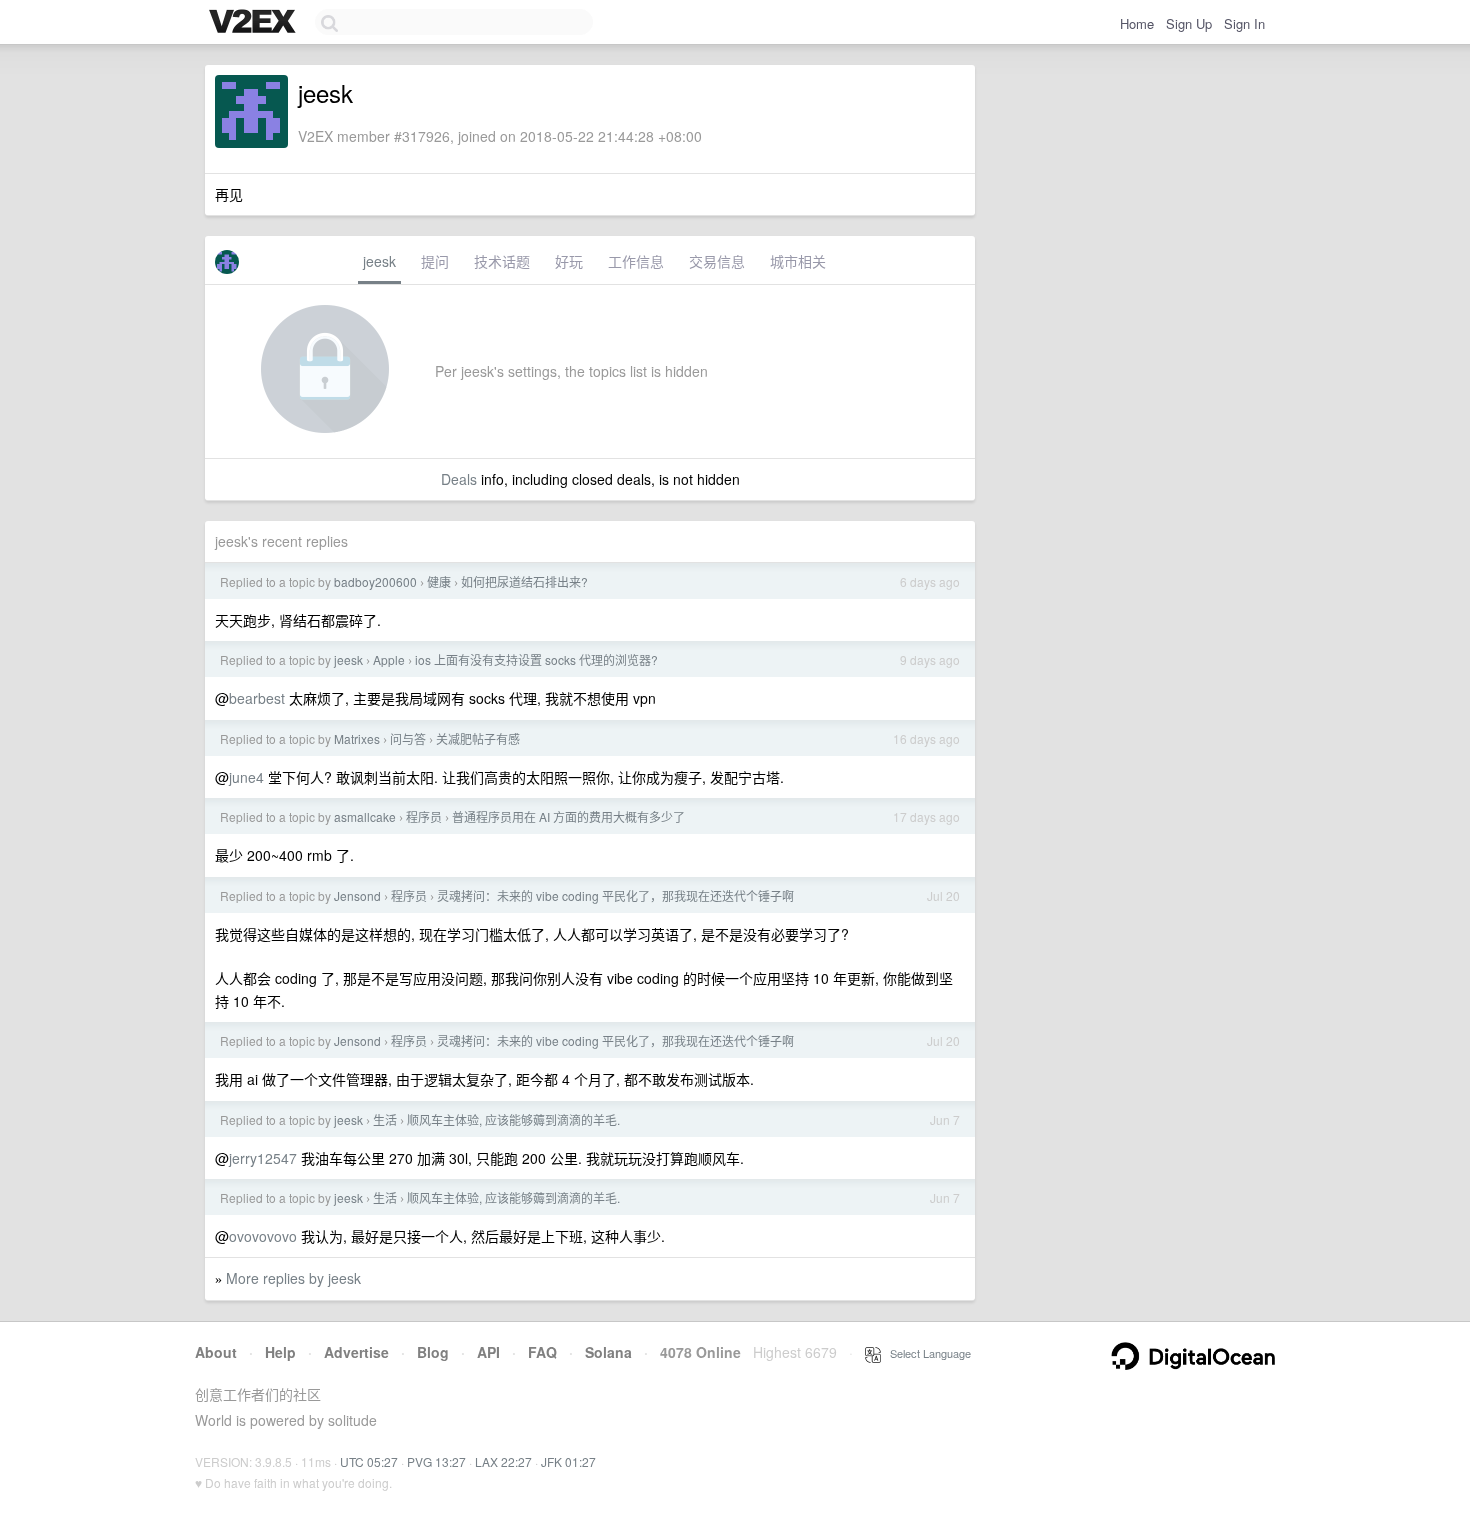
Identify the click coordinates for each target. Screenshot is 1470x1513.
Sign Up (1189, 23)
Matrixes (357, 738)
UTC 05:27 (369, 1461)
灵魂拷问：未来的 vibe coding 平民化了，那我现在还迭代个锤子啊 (615, 895)
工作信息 (636, 261)
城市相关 (798, 261)
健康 (439, 581)
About (216, 1352)
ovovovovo (263, 1236)
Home (1137, 23)
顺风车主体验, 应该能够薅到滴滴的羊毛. (513, 1119)
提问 (435, 261)
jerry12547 (263, 1158)
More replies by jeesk (293, 1278)
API (488, 1352)
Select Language (926, 1353)
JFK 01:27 (568, 1461)
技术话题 (502, 261)
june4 (246, 777)
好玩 (569, 261)
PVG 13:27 (436, 1461)
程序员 (424, 816)
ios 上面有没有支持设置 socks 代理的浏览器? (536, 659)
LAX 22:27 (503, 1461)
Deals (459, 479)
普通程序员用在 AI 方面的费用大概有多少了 (568, 816)
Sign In (1244, 23)
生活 (385, 1119)
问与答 (408, 738)
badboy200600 (375, 581)
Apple (389, 659)
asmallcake (365, 816)
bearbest (257, 698)
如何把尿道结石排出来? (524, 581)
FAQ (542, 1352)
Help (280, 1352)
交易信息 (717, 261)
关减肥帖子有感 (478, 738)
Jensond (357, 895)
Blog (433, 1352)
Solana (608, 1352)
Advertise (356, 1352)
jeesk (379, 261)
